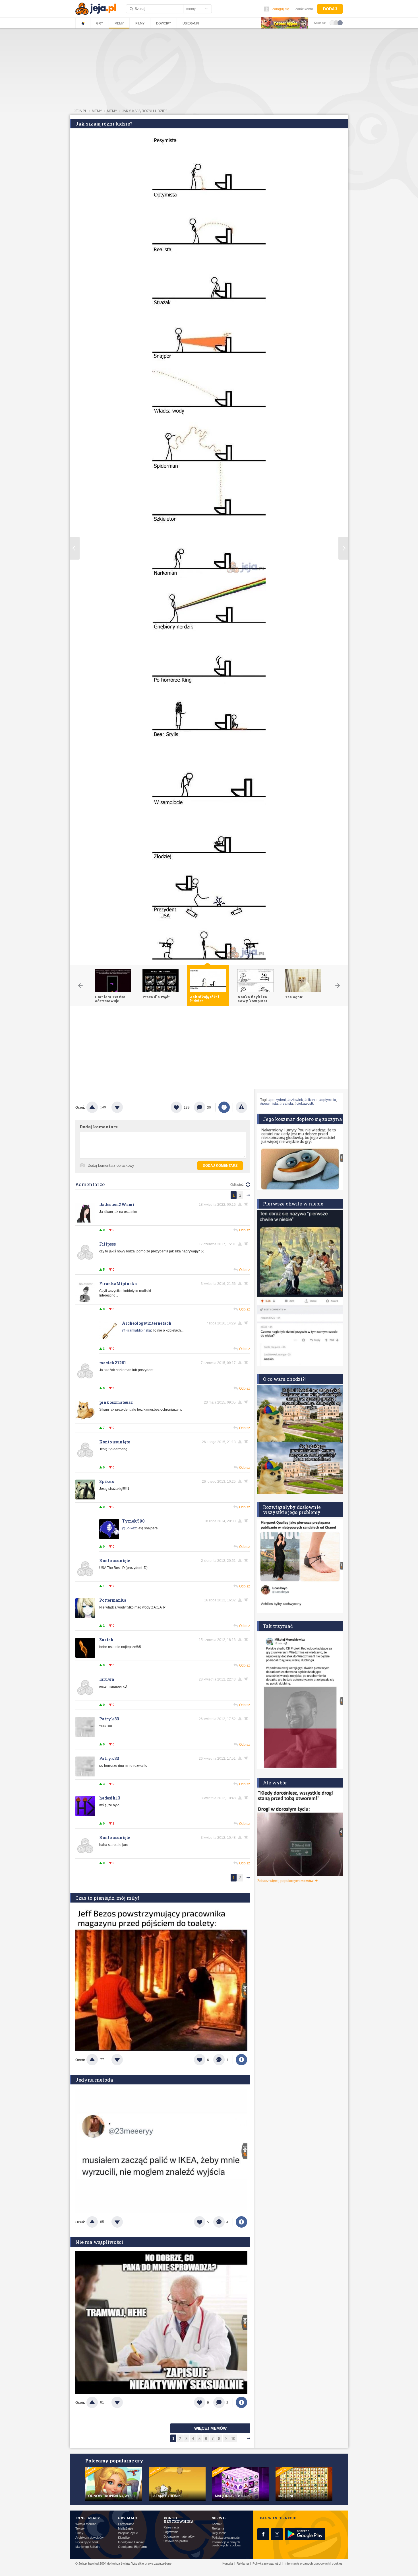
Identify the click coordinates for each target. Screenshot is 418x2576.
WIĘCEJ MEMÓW (210, 2428)
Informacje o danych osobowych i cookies (226, 2544)
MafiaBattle (126, 2529)
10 (233, 2439)
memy (97, 111)
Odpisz (245, 1230)
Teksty (80, 2529)
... (241, 2439)
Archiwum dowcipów (89, 2538)
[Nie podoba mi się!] (124, 1107)
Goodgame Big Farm (132, 2547)
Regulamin (219, 2533)
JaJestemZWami (117, 1204)
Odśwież (237, 1185)
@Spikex (129, 1528)
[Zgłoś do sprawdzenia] (241, 1107)
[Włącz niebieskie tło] (340, 22)
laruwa (107, 1679)
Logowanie (171, 2532)
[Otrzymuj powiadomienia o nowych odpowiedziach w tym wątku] (247, 1283)
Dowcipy (164, 23)
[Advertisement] (209, 1049)
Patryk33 (109, 1719)
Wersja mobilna (86, 2524)
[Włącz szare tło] (336, 22)
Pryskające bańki (87, 2542)
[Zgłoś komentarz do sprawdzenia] (241, 1204)
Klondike (124, 2538)
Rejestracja (171, 2527)
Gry (100, 23)
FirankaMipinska (118, 1284)
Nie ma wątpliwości (99, 2242)
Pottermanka (113, 1600)
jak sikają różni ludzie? (145, 111)
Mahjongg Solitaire (88, 2547)
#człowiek (295, 1100)
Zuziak (106, 1640)
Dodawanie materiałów (179, 2537)
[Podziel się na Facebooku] (224, 1107)
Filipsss (107, 1244)
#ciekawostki (305, 1104)
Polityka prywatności (226, 2538)
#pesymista (269, 1104)
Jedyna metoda (94, 2080)
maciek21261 (113, 1363)
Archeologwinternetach (147, 1323)
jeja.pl (80, 111)
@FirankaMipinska (136, 1330)
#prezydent (277, 1100)
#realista (286, 1104)
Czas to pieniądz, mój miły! (107, 1898)
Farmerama (126, 2524)
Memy (119, 23)
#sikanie (311, 1100)
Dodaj (330, 9)
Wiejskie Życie (128, 2533)
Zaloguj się (281, 9)
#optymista (328, 1100)
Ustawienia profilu (176, 2541)
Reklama (218, 2529)
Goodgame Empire (131, 2542)
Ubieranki (191, 23)
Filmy (140, 23)
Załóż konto (304, 9)
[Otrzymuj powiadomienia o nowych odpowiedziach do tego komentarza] (247, 1204)
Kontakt (217, 2524)
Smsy (79, 2533)
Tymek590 (133, 1521)
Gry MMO (128, 2518)
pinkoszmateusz (116, 1402)
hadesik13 (110, 1798)
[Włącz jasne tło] (332, 22)
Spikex (107, 1481)
